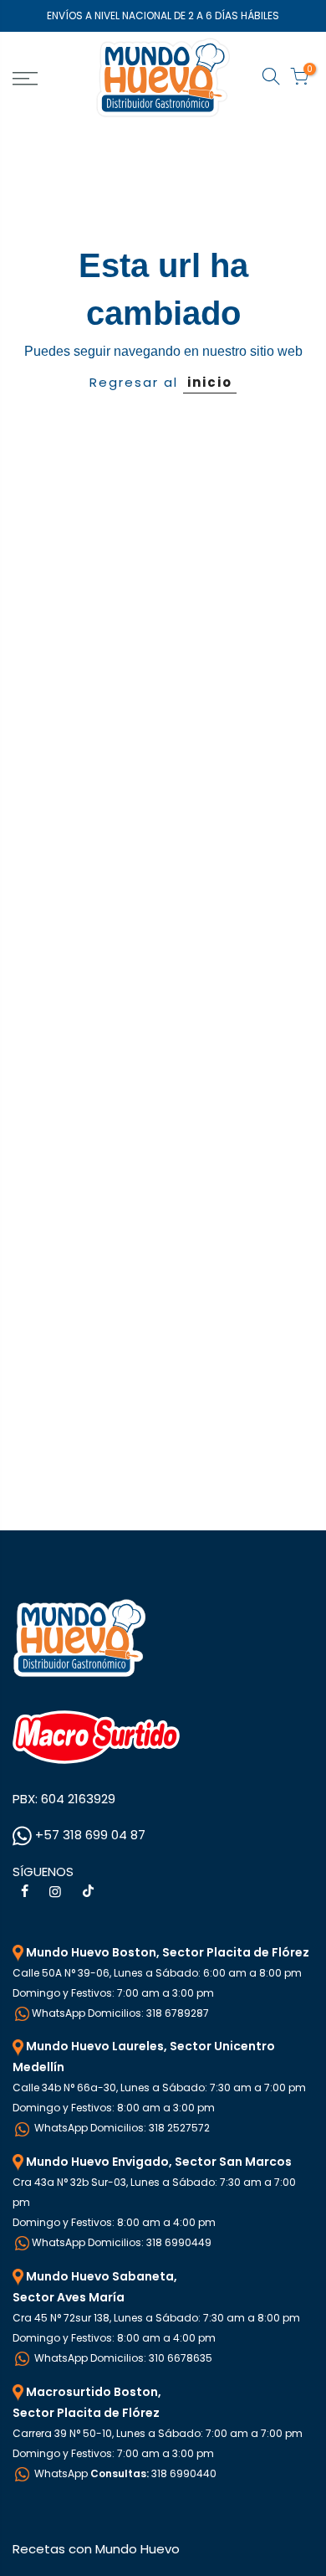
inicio (210, 382)
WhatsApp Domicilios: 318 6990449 (122, 2242)
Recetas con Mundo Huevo (96, 2549)
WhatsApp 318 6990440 (124, 2473)
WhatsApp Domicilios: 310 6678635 (122, 2358)
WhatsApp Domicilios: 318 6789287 (120, 2013)
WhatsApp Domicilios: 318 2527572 (121, 2128)
